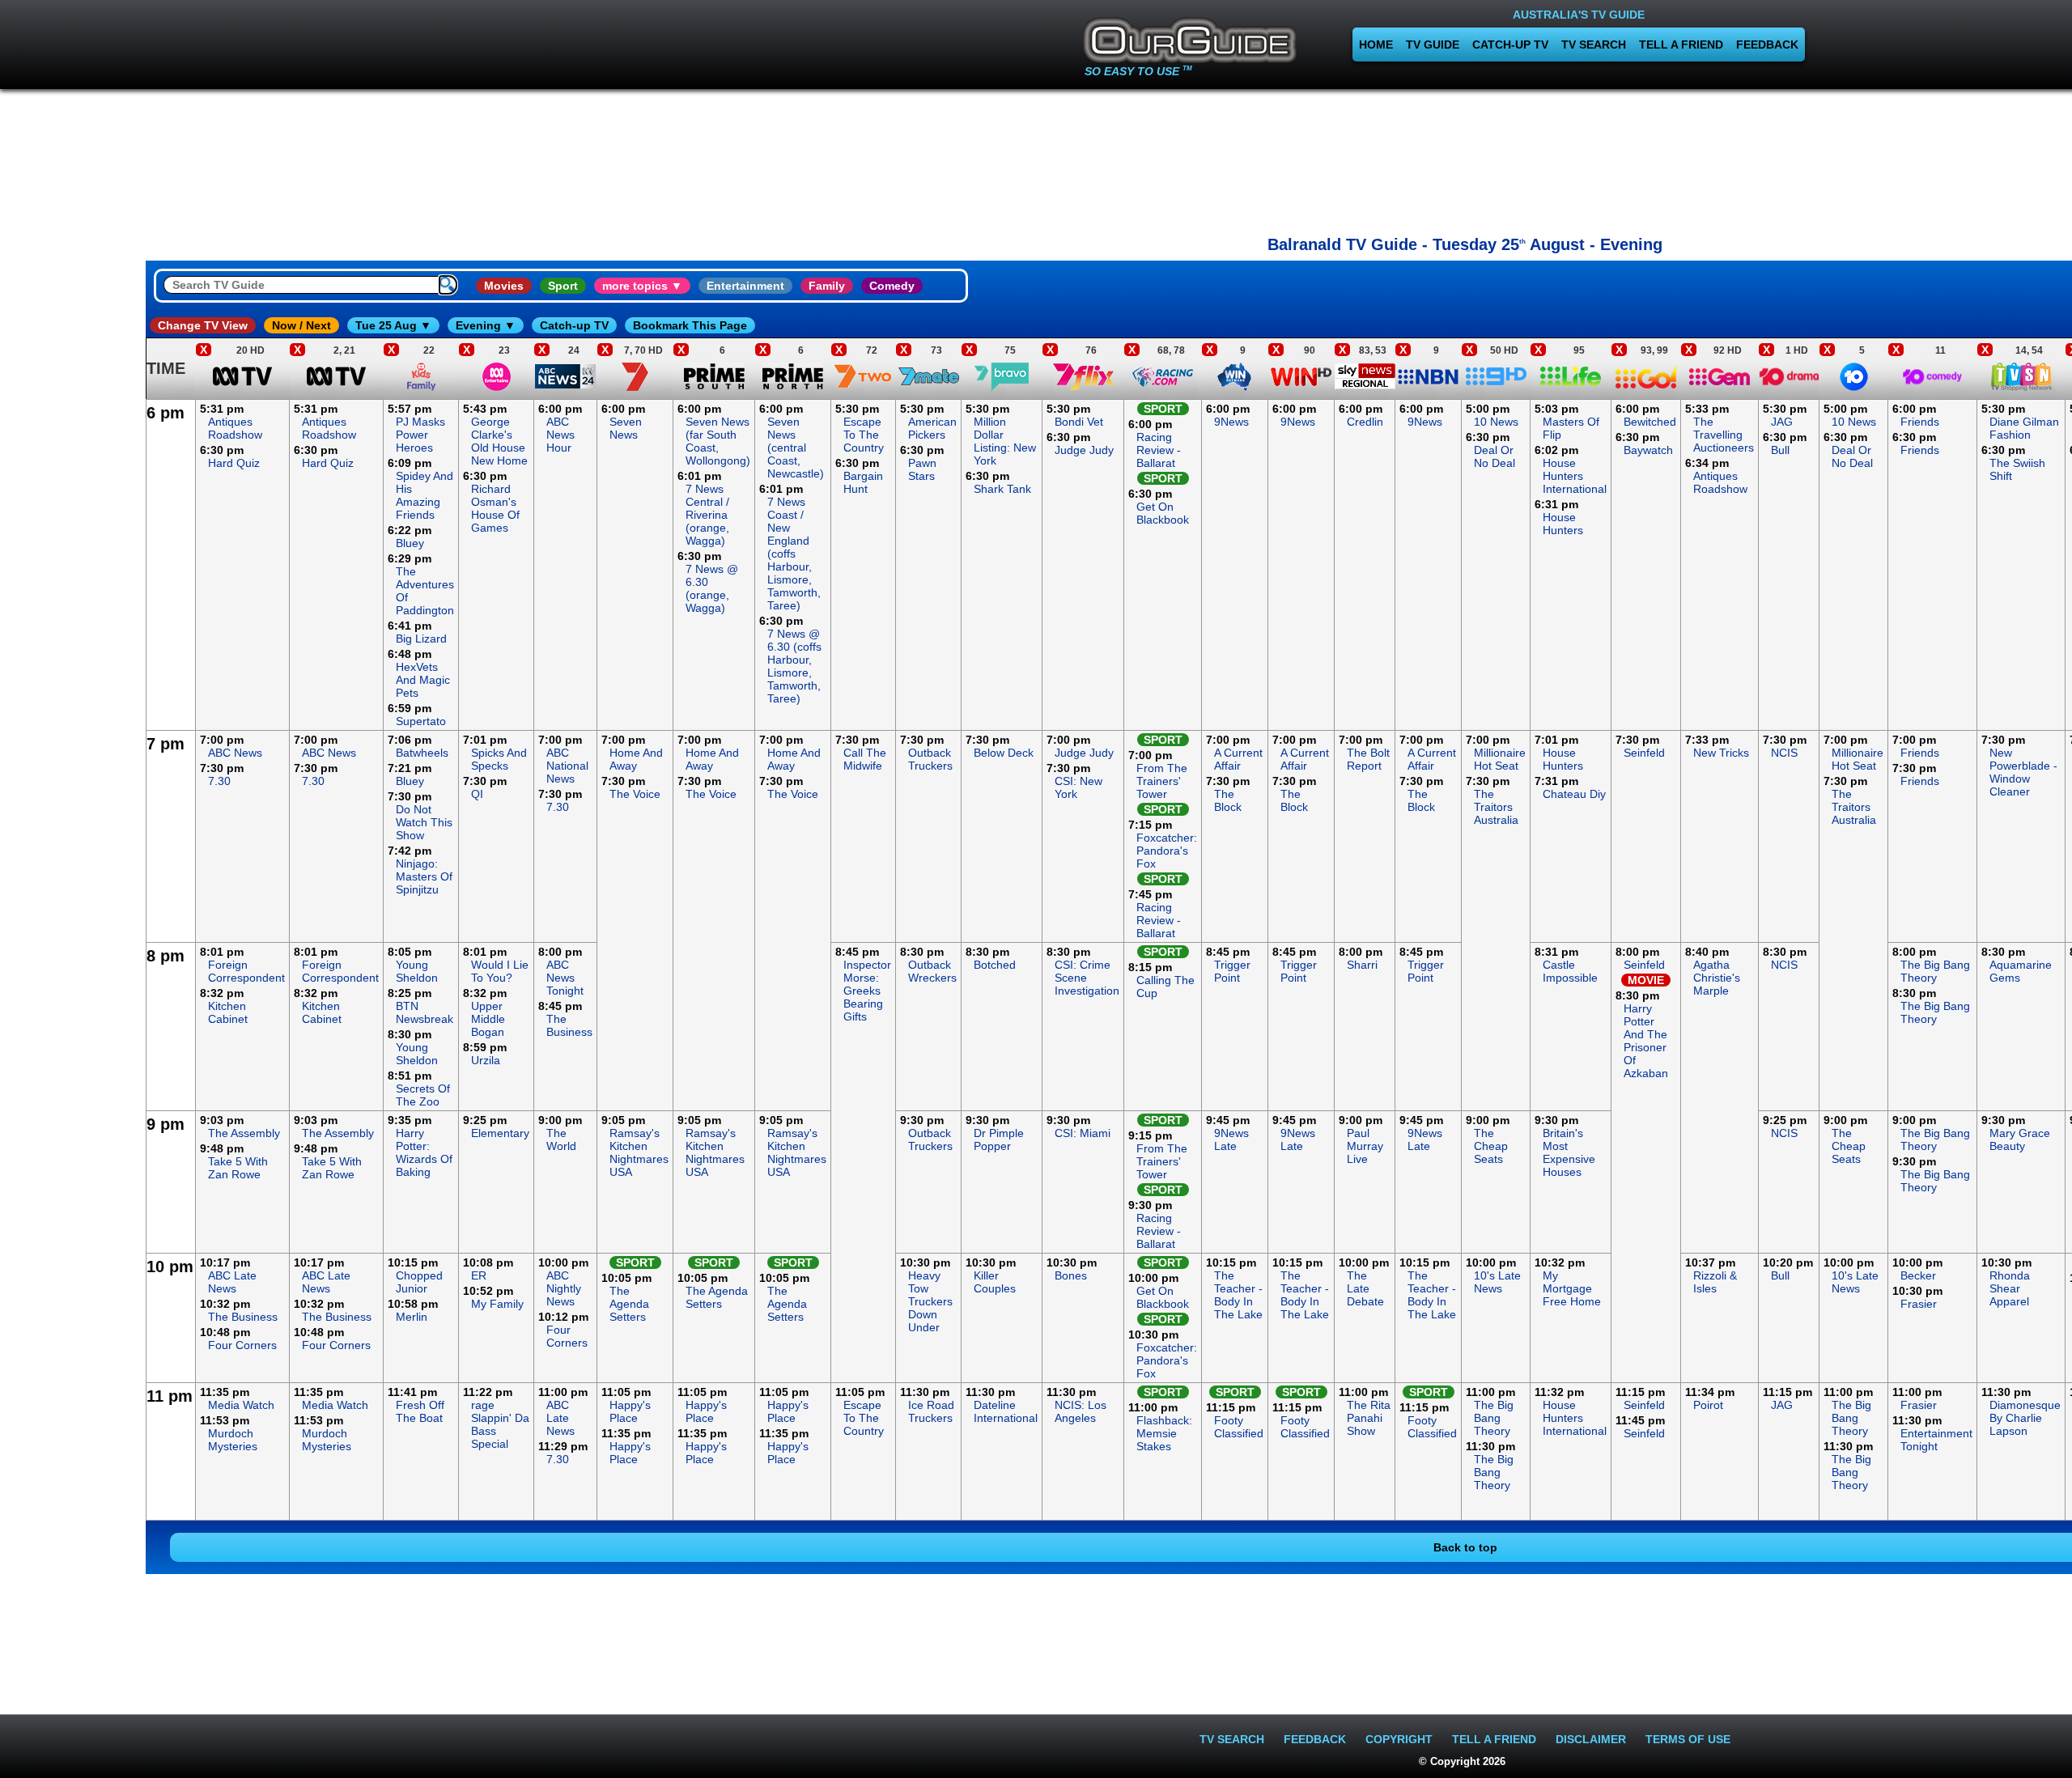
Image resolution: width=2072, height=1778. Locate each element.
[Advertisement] (1465, 158)
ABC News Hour (560, 435)
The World (561, 1139)
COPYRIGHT (1399, 1739)
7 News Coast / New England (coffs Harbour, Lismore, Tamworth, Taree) (794, 554)
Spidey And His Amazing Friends (425, 495)
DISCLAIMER (1591, 1739)
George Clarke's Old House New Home (499, 441)
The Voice (635, 794)
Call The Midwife (865, 759)
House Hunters (1563, 524)
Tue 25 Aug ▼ (393, 325)
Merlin (412, 1317)
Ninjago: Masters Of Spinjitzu (424, 876)
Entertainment (745, 286)
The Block (1228, 800)
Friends (1920, 422)
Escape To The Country (864, 435)
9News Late (1231, 1139)
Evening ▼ (486, 325)
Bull (1780, 450)
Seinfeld (1644, 753)
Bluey (410, 543)
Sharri (1362, 965)
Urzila (486, 1060)
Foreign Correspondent (246, 971)
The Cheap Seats (1491, 1146)
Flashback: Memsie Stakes (1164, 1433)
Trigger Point (1232, 971)
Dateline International (1006, 1411)
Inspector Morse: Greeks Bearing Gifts (867, 991)
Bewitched (1650, 422)
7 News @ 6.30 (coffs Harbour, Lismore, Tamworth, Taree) (794, 666)
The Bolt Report (1368, 759)
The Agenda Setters (629, 1304)
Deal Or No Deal (1495, 456)
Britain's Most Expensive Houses (1569, 1152)
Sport (563, 286)
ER (479, 1275)
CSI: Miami (1083, 1133)
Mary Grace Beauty (2020, 1139)
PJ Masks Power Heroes (420, 435)
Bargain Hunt (863, 482)
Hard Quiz (234, 463)
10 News (1496, 422)
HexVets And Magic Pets (423, 680)
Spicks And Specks (499, 759)
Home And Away (636, 759)
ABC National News (567, 766)
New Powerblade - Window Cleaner (2023, 772)
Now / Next (301, 325)
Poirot (1708, 1405)
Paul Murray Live (1365, 1146)
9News (1231, 422)
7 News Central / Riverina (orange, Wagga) (707, 515)
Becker (1918, 1275)
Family (827, 286)
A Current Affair (1238, 759)
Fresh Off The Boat (420, 1411)
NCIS (1784, 753)
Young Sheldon (417, 971)
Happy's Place (630, 1411)
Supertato (421, 721)
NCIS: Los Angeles (1081, 1411)
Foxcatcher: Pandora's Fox (1167, 851)
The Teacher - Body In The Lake (1238, 1295)
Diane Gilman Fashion (2024, 428)
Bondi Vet (1079, 422)
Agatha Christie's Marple (1717, 978)
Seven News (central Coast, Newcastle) (796, 448)
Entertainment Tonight (1936, 1440)
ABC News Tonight (565, 978)
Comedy (892, 286)
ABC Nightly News (564, 1288)
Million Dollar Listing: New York (1005, 441)
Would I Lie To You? (500, 971)
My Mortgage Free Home (1572, 1288)
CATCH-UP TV (1510, 45)
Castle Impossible (1570, 971)
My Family (497, 1304)
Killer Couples (995, 1282)
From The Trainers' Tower (1162, 781)
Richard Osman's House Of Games (495, 508)
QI (477, 794)
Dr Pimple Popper (999, 1139)
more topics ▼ (642, 286)
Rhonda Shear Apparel (2010, 1288)
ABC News (235, 753)
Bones (1071, 1275)
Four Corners (242, 1345)
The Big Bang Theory (1935, 971)
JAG (1782, 422)
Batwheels (422, 753)
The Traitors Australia (1496, 807)
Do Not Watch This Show (424, 822)
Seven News (626, 428)
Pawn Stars (922, 469)
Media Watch (241, 1405)
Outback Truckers (930, 759)
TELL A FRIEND (1681, 45)
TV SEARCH (1594, 45)
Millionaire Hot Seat (1500, 759)
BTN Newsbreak (425, 1012)
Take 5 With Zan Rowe (238, 1168)
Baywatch (1648, 450)
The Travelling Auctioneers (1724, 435)
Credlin (1365, 422)
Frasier (1919, 1304)
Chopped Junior (419, 1282)
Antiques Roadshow (235, 428)
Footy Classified (1239, 1427)
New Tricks (1721, 753)
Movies (504, 286)
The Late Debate (1365, 1288)
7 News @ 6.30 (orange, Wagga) (712, 588)
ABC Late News (232, 1282)
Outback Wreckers (932, 971)
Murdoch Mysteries (233, 1440)
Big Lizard (421, 639)
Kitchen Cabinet (228, 1012)
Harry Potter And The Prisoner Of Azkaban (1646, 1041)
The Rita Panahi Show (1369, 1418)
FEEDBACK (1767, 45)
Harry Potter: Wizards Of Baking (424, 1152)
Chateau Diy (1574, 794)
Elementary (500, 1133)
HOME (1376, 45)
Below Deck (1004, 753)
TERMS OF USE (1688, 1739)
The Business (569, 1025)
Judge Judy (1084, 450)
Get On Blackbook (1163, 513)
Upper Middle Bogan (488, 1019)
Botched (995, 965)
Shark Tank (1002, 489)
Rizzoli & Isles (1715, 1282)
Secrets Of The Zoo (423, 1095)
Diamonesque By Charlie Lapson (2025, 1418)
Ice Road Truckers (931, 1411)
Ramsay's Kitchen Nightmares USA (639, 1152)
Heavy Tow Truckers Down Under (930, 1301)
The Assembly (244, 1133)
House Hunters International (1575, 476)
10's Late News (1497, 1282)
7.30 (219, 781)
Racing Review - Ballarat (1159, 450)
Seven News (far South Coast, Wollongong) (718, 441)
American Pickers (932, 428)
